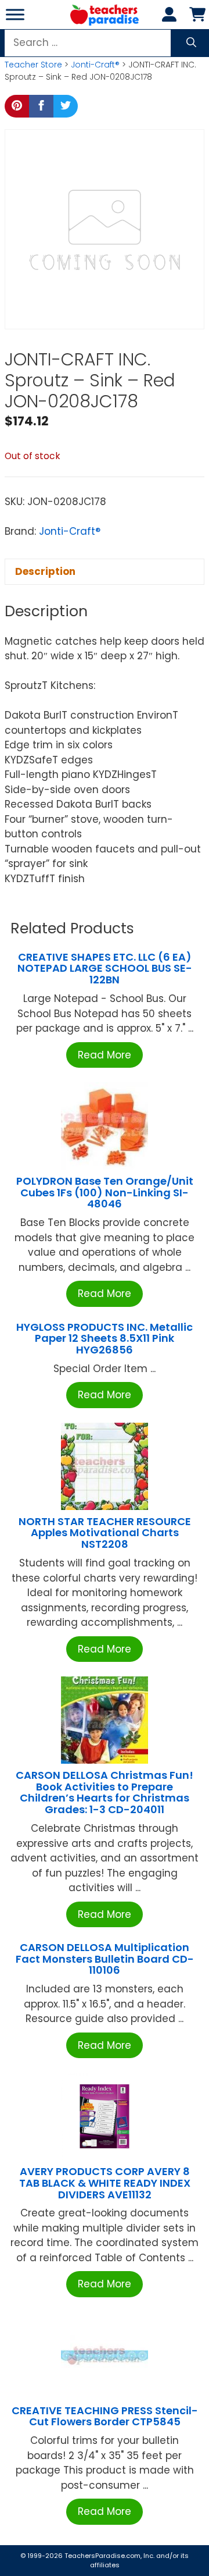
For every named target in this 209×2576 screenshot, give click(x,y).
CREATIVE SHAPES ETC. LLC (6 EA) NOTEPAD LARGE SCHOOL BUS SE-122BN (105, 969)
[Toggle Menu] (15, 14)
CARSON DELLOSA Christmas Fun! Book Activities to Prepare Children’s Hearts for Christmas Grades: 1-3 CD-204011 (105, 1792)
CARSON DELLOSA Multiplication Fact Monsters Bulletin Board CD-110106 (105, 1959)
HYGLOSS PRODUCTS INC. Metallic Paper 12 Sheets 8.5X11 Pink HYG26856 (105, 1339)
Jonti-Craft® (95, 65)
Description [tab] (45, 571)
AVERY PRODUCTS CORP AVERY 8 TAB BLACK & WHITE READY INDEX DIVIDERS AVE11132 (105, 2183)
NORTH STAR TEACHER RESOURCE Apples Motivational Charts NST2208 (105, 1533)
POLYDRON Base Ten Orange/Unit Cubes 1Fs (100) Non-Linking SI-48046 (105, 1193)
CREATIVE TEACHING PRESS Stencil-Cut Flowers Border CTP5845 (105, 2416)
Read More (105, 1055)
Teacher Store (33, 65)
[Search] (191, 43)
